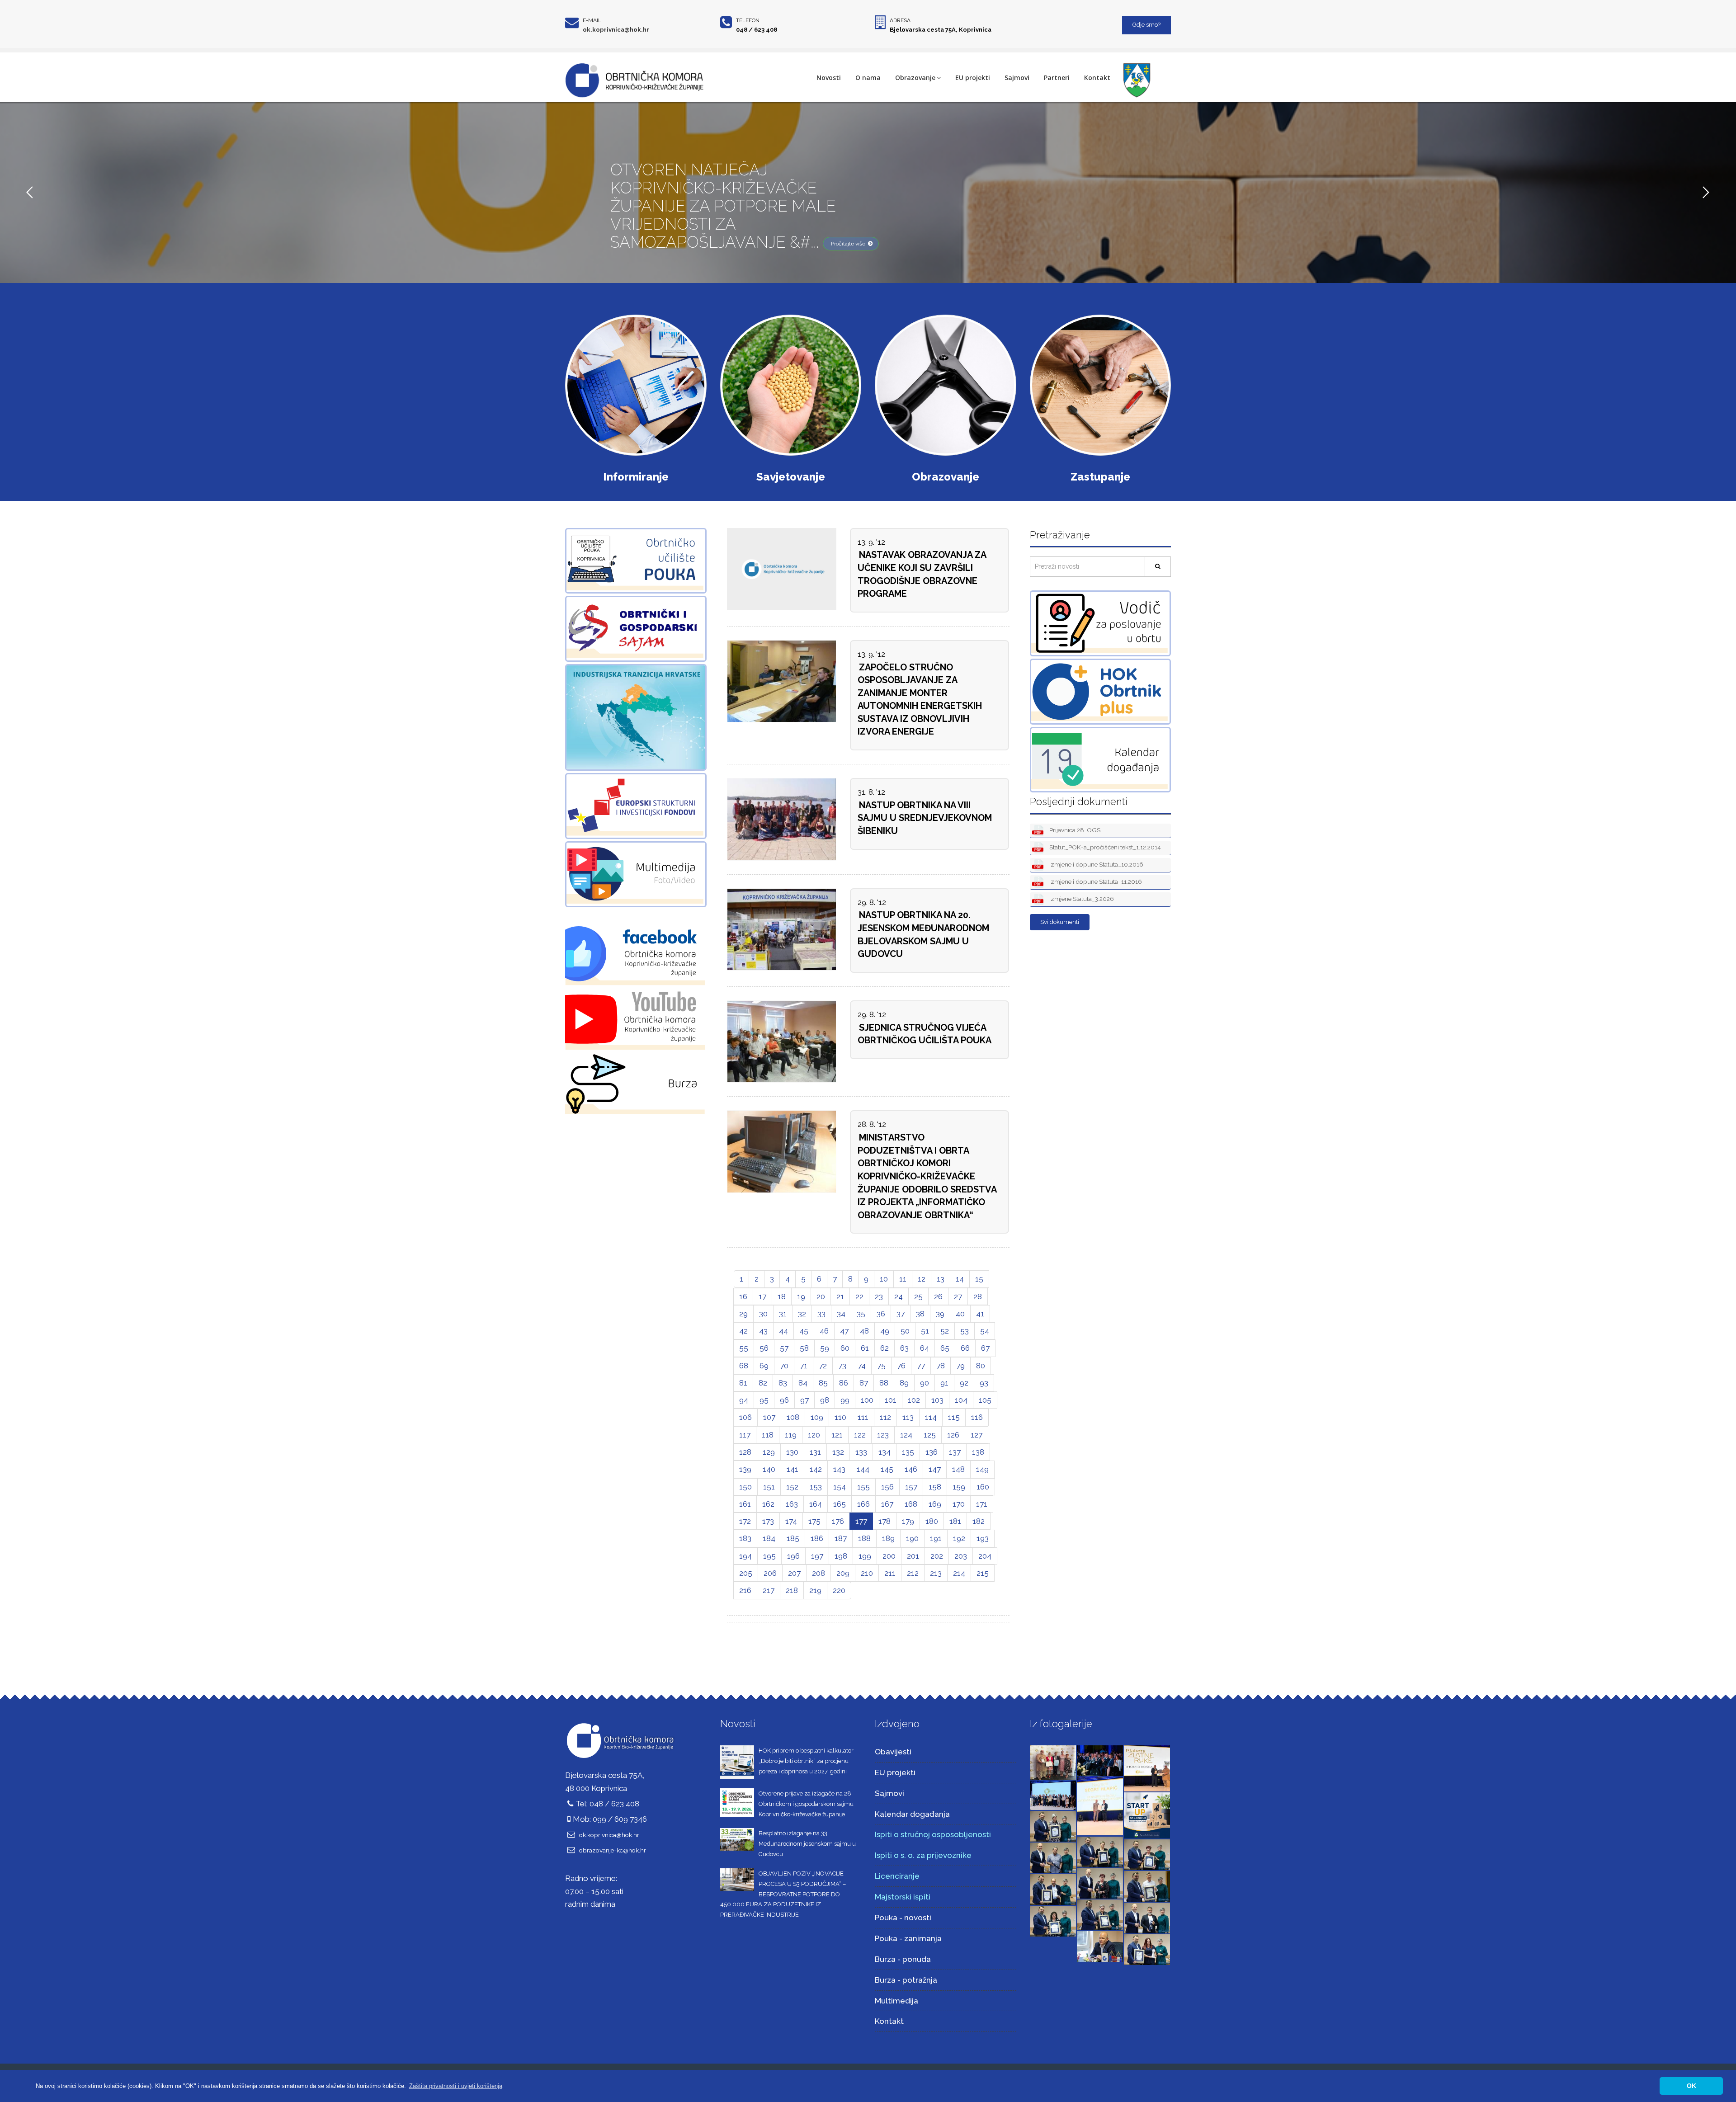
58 (804, 1348)
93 (984, 1383)
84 (803, 1383)
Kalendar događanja (912, 1814)
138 (978, 1452)
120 (814, 1435)
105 (985, 1400)
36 (881, 1314)
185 (793, 1538)
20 (821, 1296)
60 (845, 1348)
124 (906, 1435)
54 (985, 1331)
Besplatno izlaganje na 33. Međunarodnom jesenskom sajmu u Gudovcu (807, 1844)
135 (908, 1452)
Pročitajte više (775, 207)
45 (804, 1331)
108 (793, 1417)
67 (985, 1348)
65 (945, 1348)
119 (791, 1435)
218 (792, 1590)
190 (912, 1538)
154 (840, 1487)
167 (887, 1504)
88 (884, 1383)
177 (861, 1521)
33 (821, 1314)
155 (863, 1487)
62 (885, 1348)
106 (745, 1417)
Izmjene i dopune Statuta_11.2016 (1095, 881)
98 (825, 1400)
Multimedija (896, 2001)
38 (920, 1314)
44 (783, 1331)
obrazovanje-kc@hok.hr (613, 1850)
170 (959, 1504)
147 (935, 1469)
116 (977, 1417)
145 (887, 1469)
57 (784, 1348)
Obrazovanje (915, 78)
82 (763, 1383)
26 (938, 1296)
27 (958, 1296)
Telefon (748, 20)
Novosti (829, 78)
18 (782, 1296)
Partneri (1057, 78)
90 (925, 1383)
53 (965, 1331)
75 (881, 1366)
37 (901, 1314)
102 (914, 1400)
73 (842, 1366)
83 (783, 1383)
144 (863, 1469)
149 (982, 1469)
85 (823, 1383)
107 (769, 1417)
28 (978, 1296)
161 (745, 1504)
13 (941, 1279)
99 (845, 1400)
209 (843, 1573)
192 (959, 1538)
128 (745, 1452)
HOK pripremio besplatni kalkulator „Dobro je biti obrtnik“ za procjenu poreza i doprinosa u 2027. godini (806, 1761)
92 (964, 1383)
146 (911, 1469)
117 (745, 1435)
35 (861, 1314)
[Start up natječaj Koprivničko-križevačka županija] (1147, 1815)
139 (745, 1469)
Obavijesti (893, 1752)
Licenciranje (897, 1876)
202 (937, 1556)
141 (793, 1469)
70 (784, 1366)
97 (804, 1400)
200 (889, 1556)
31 (783, 1314)
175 (814, 1521)
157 (911, 1487)
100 (867, 1400)
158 (935, 1487)
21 (840, 1296)
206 (770, 1573)
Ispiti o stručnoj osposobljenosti (933, 1834)
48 (864, 1331)
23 (879, 1296)
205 (746, 1573)
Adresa (900, 20)
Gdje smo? (1146, 25)
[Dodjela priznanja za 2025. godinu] (1053, 1825)
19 (801, 1296)
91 (944, 1383)
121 (837, 1435)
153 (816, 1487)
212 (913, 1573)
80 (981, 1366)
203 (961, 1556)
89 (904, 1383)
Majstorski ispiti (903, 1897)
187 (841, 1538)
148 (958, 1469)
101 (891, 1400)
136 (932, 1452)
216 (745, 1590)
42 (743, 1331)
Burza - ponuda (903, 1959)
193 (983, 1538)
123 (883, 1435)
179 (908, 1521)
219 (815, 1590)
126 (953, 1435)
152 (792, 1487)
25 (918, 1296)
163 (792, 1504)
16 (743, 1296)
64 (925, 1348)
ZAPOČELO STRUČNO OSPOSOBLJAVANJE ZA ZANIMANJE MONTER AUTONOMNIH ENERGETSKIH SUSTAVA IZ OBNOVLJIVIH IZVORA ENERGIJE (920, 700)
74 (862, 1366)
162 (768, 1504)
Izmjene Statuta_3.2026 (1081, 899)
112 (885, 1417)
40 (960, 1314)
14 (960, 1279)
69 (764, 1366)
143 (839, 1469)
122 (860, 1435)
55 (744, 1348)
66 (965, 1348)
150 (745, 1487)
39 (940, 1314)
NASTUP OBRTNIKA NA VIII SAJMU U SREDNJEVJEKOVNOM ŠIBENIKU (925, 818)
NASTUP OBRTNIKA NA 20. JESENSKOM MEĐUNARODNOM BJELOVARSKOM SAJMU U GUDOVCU (923, 934)
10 (884, 1279)
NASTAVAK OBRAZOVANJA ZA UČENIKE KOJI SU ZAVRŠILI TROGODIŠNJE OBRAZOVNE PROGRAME (922, 574)
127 (976, 1435)
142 (816, 1469)
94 (744, 1400)
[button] (456, 2086)
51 (925, 1331)
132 (838, 1452)
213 (936, 1573)
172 (745, 1521)
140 (769, 1469)
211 (890, 1573)
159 (959, 1487)
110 (840, 1417)
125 (930, 1435)
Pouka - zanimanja (908, 1938)
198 (841, 1556)
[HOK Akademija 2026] (1053, 1762)
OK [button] (1691, 2086)
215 (983, 1573)
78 (941, 1366)
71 (804, 1366)
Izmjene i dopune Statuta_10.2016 (1096, 864)
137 (955, 1452)
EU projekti (973, 78)
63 (904, 1348)
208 (818, 1573)
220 (839, 1590)
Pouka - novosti (903, 1918)
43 (763, 1331)
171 (982, 1504)
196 (793, 1556)
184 (769, 1538)
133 (861, 1452)
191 (936, 1538)
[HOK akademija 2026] (1053, 1795)
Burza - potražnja (906, 1980)
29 (743, 1314)
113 (908, 1417)
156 (887, 1487)
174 (791, 1521)
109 (817, 1417)
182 (979, 1521)
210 (867, 1573)
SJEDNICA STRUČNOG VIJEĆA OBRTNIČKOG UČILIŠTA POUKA (925, 1034)
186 (817, 1538)
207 (794, 1573)
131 (815, 1452)
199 (865, 1556)
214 (959, 1573)
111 (863, 1417)
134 (885, 1452)
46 (824, 1331)
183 (745, 1538)
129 (769, 1452)
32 (802, 1314)
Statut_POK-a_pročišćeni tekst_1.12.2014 (1104, 847)
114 (931, 1417)
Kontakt (1097, 78)
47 (844, 1331)
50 (905, 1331)
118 (768, 1435)
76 (901, 1366)
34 (841, 1314)
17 (762, 1296)
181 (955, 1521)
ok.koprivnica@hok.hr (616, 30)
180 (932, 1521)
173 (768, 1521)
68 (744, 1366)
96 (784, 1400)
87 (864, 1383)
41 (980, 1314)
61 (865, 1348)
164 (816, 1504)
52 (945, 1331)
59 (825, 1348)
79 (960, 1366)
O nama (868, 78)
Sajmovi (1017, 78)
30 (763, 1314)
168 (911, 1504)
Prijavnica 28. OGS (1074, 830)
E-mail (592, 20)
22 (859, 1296)
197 (817, 1556)
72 (823, 1366)
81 (743, 1383)
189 (888, 1538)
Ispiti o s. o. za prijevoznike (923, 1855)
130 (792, 1452)
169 (935, 1504)
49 (885, 1331)
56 (764, 1348)
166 (863, 1504)
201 (913, 1556)
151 (769, 1487)
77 (921, 1366)
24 (899, 1296)
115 (954, 1417)
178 (885, 1521)
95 (764, 1400)
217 (769, 1590)
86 (844, 1383)
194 (745, 1556)
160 (983, 1487)
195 (769, 1556)
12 (922, 1279)
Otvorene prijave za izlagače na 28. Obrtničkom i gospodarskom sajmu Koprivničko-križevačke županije (806, 1804)
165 (840, 1504)
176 (838, 1521)
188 (864, 1538)
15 (979, 1279)
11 (903, 1279)
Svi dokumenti (1060, 922)
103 (937, 1400)
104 (961, 1400)
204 (985, 1556)
